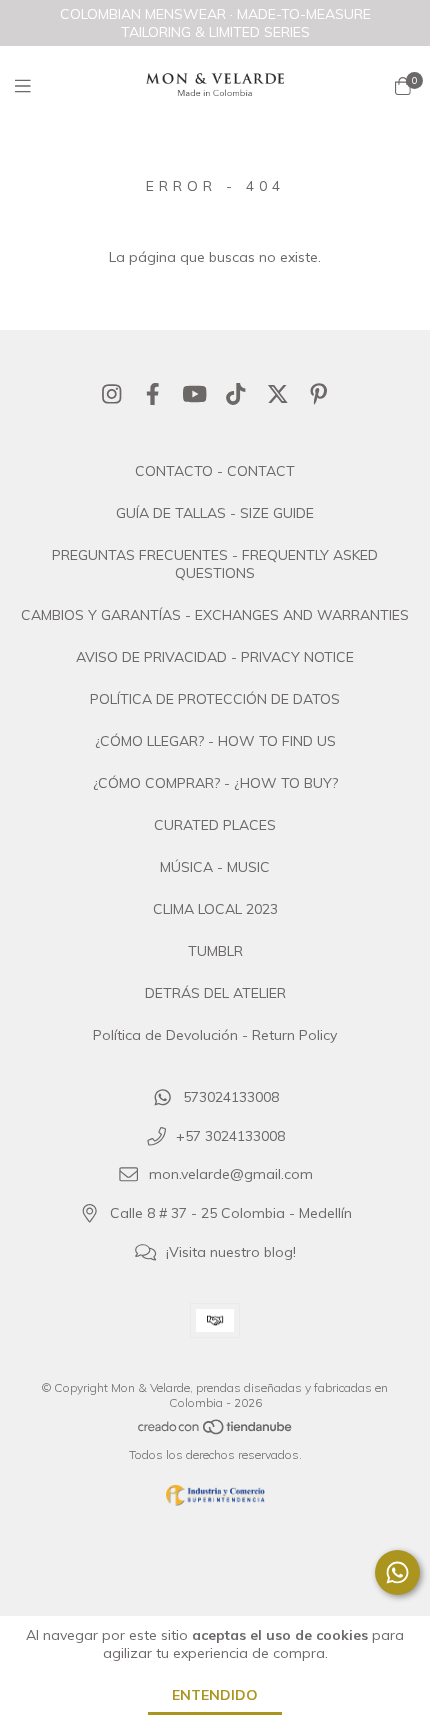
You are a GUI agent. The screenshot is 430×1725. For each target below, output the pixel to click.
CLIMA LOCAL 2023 (215, 909)
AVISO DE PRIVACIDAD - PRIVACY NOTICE (215, 657)
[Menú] (35, 86)
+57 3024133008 (230, 1136)
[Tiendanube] (216, 1431)
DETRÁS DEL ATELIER (215, 993)
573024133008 (231, 1097)
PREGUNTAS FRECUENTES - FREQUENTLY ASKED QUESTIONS (215, 564)
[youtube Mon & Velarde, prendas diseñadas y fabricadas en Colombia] (195, 394)
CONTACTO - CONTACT (215, 471)
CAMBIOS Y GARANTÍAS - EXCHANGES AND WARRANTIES (215, 615)
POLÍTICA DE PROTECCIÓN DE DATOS (215, 699)
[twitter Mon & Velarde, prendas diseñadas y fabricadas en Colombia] (278, 394)
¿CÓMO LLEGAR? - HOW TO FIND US (215, 741)
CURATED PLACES (215, 825)
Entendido (215, 1695)
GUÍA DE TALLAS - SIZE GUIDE (215, 513)
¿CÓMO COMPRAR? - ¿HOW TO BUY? (215, 783)
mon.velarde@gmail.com (231, 1175)
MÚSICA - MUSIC (215, 867)
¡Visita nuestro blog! (231, 1252)
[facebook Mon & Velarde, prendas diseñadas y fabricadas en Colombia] (153, 394)
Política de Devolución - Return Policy (215, 1035)
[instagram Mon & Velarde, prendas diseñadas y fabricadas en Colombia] (112, 394)
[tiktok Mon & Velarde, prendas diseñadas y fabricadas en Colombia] (236, 394)
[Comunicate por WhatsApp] (397, 1572)
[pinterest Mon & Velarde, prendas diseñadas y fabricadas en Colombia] (319, 394)
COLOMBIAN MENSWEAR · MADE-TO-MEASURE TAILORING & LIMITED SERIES (215, 23)
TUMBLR (215, 951)
